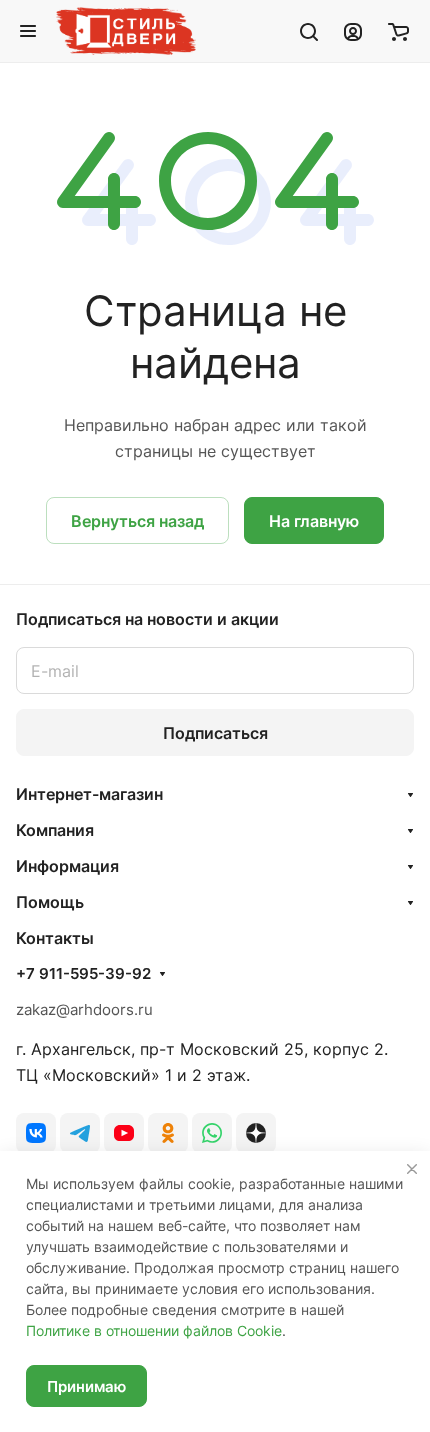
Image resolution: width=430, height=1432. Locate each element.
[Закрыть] (412, 1169)
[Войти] (353, 31)
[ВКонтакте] (36, 1133)
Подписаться (215, 733)
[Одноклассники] (168, 1133)
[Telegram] (80, 1133)
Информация (67, 866)
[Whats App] (212, 1133)
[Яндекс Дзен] (256, 1133)
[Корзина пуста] (398, 31)
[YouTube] (124, 1133)
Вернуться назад (137, 521)
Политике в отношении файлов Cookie (154, 1330)
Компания (55, 830)
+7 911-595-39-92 (83, 974)
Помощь (50, 902)
